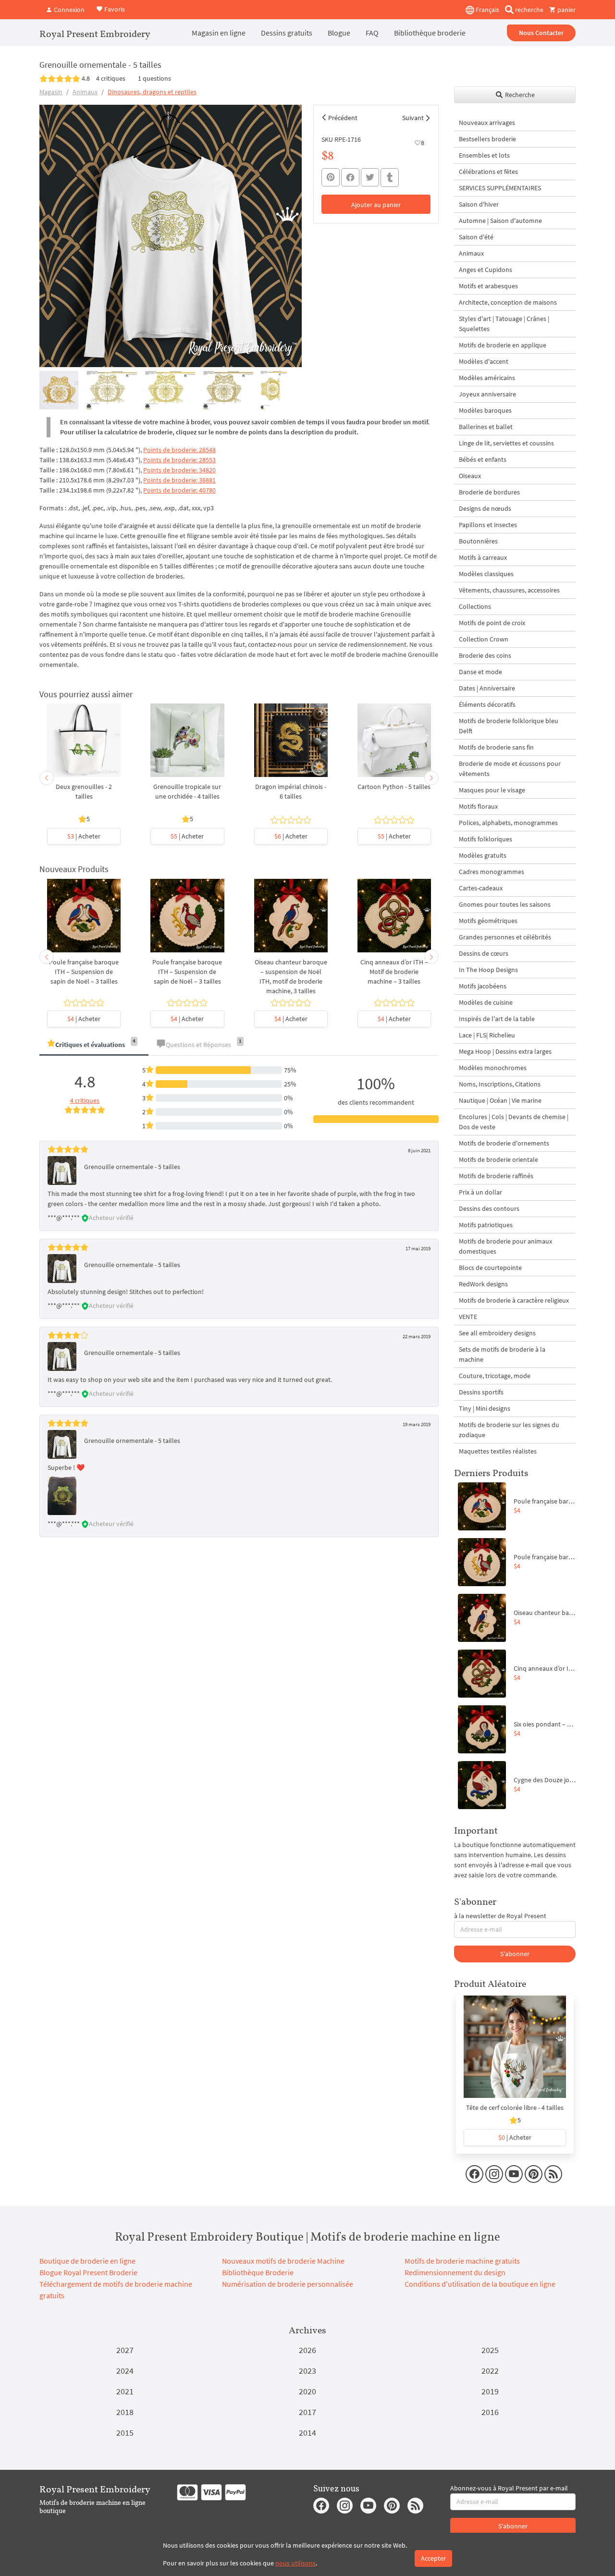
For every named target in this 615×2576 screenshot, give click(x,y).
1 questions (154, 78)
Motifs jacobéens (483, 986)
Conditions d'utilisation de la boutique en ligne (480, 2284)
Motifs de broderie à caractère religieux (514, 1300)
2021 (125, 2391)
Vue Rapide (84, 745)
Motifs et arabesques (488, 286)
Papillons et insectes (488, 525)
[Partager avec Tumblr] (390, 178)
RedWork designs (483, 1284)
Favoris (114, 9)
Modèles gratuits (483, 855)
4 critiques (111, 78)
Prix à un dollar (480, 1192)
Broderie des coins (485, 655)
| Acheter (84, 836)
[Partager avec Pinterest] (331, 177)
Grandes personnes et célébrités (505, 937)
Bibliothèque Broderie (258, 2272)
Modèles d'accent (484, 361)
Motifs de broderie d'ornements (504, 1143)
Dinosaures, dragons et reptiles (152, 92)
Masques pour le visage (492, 790)
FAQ (372, 33)
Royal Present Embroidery (95, 34)
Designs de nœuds (485, 508)
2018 (125, 2412)
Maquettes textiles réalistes (498, 1451)
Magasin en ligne (219, 33)
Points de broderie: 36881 (179, 480)
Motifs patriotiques (486, 1225)
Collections (475, 606)
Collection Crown (484, 639)
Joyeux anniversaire (487, 394)
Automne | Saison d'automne (500, 221)
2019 (490, 2391)
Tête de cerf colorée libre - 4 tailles (515, 2108)
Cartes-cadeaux (481, 888)
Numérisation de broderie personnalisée (288, 2284)
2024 (125, 2371)
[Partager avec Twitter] (370, 177)
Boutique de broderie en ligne (87, 2261)
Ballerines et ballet (486, 427)
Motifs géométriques (488, 921)
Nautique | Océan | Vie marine (500, 1100)
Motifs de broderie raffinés (496, 1176)
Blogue (339, 33)
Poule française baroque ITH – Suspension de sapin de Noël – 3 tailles (84, 972)
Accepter (433, 2558)
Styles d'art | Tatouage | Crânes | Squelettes (504, 324)
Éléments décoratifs (487, 704)
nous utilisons (295, 2563)
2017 (307, 2412)
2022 (490, 2371)
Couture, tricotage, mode (495, 1376)
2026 (307, 2350)
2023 (307, 2371)
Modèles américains (487, 378)
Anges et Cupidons (486, 270)
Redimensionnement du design (455, 2272)
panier (566, 10)
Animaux (85, 92)
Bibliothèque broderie (430, 33)
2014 (307, 2433)
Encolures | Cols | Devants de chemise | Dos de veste (514, 1122)
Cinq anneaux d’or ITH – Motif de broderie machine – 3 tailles (394, 972)
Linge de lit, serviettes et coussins (506, 443)
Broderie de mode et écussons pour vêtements (510, 769)
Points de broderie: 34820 (179, 470)
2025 (490, 2350)
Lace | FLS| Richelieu (487, 1035)
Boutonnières (478, 541)
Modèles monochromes (493, 1068)
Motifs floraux (478, 806)
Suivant (413, 118)
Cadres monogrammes (492, 872)
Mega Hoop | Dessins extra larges (505, 1051)
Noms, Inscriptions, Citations (500, 1084)
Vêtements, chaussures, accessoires (509, 590)
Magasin (51, 92)
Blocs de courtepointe (490, 1268)
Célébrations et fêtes (488, 172)
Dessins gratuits (287, 33)
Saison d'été (476, 237)
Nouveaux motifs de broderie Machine (283, 2261)
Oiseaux (470, 476)
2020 (307, 2391)
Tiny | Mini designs (485, 1408)
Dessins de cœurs (484, 953)
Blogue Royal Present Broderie (88, 2272)
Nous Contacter (541, 33)
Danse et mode (480, 672)
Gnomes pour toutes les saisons (505, 904)
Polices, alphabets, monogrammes (508, 823)
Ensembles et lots (484, 155)
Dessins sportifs (481, 1392)
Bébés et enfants (483, 459)
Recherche (519, 95)
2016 (490, 2412)
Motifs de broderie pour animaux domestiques (505, 1246)
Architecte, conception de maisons (508, 302)
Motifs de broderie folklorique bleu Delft (509, 726)
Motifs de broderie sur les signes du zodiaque (509, 1430)
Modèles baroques (485, 410)
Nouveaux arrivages (487, 123)
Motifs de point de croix (492, 623)
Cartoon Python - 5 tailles (394, 787)
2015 (125, 2433)
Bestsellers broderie (487, 139)
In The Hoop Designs (488, 970)
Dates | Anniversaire (487, 688)
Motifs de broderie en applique (503, 345)
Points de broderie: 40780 (179, 490)
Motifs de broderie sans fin (496, 747)
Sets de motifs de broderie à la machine (502, 1354)
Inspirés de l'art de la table (497, 1019)
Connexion (68, 10)
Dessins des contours (489, 1208)
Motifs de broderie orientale (498, 1159)
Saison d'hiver (479, 204)
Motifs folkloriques (486, 839)
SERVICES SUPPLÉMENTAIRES (500, 188)
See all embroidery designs (497, 1333)
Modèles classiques (486, 574)
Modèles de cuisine (486, 1002)
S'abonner (515, 1954)
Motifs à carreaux (483, 557)
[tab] (94, 1045)
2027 (125, 2350)
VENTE (468, 1317)
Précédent (343, 118)
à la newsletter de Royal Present (500, 1916)
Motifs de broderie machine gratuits (462, 2261)
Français (487, 10)
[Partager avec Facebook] (350, 177)
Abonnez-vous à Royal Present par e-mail (509, 2488)
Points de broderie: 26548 (179, 450)
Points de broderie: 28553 (179, 460)
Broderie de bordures (489, 492)
